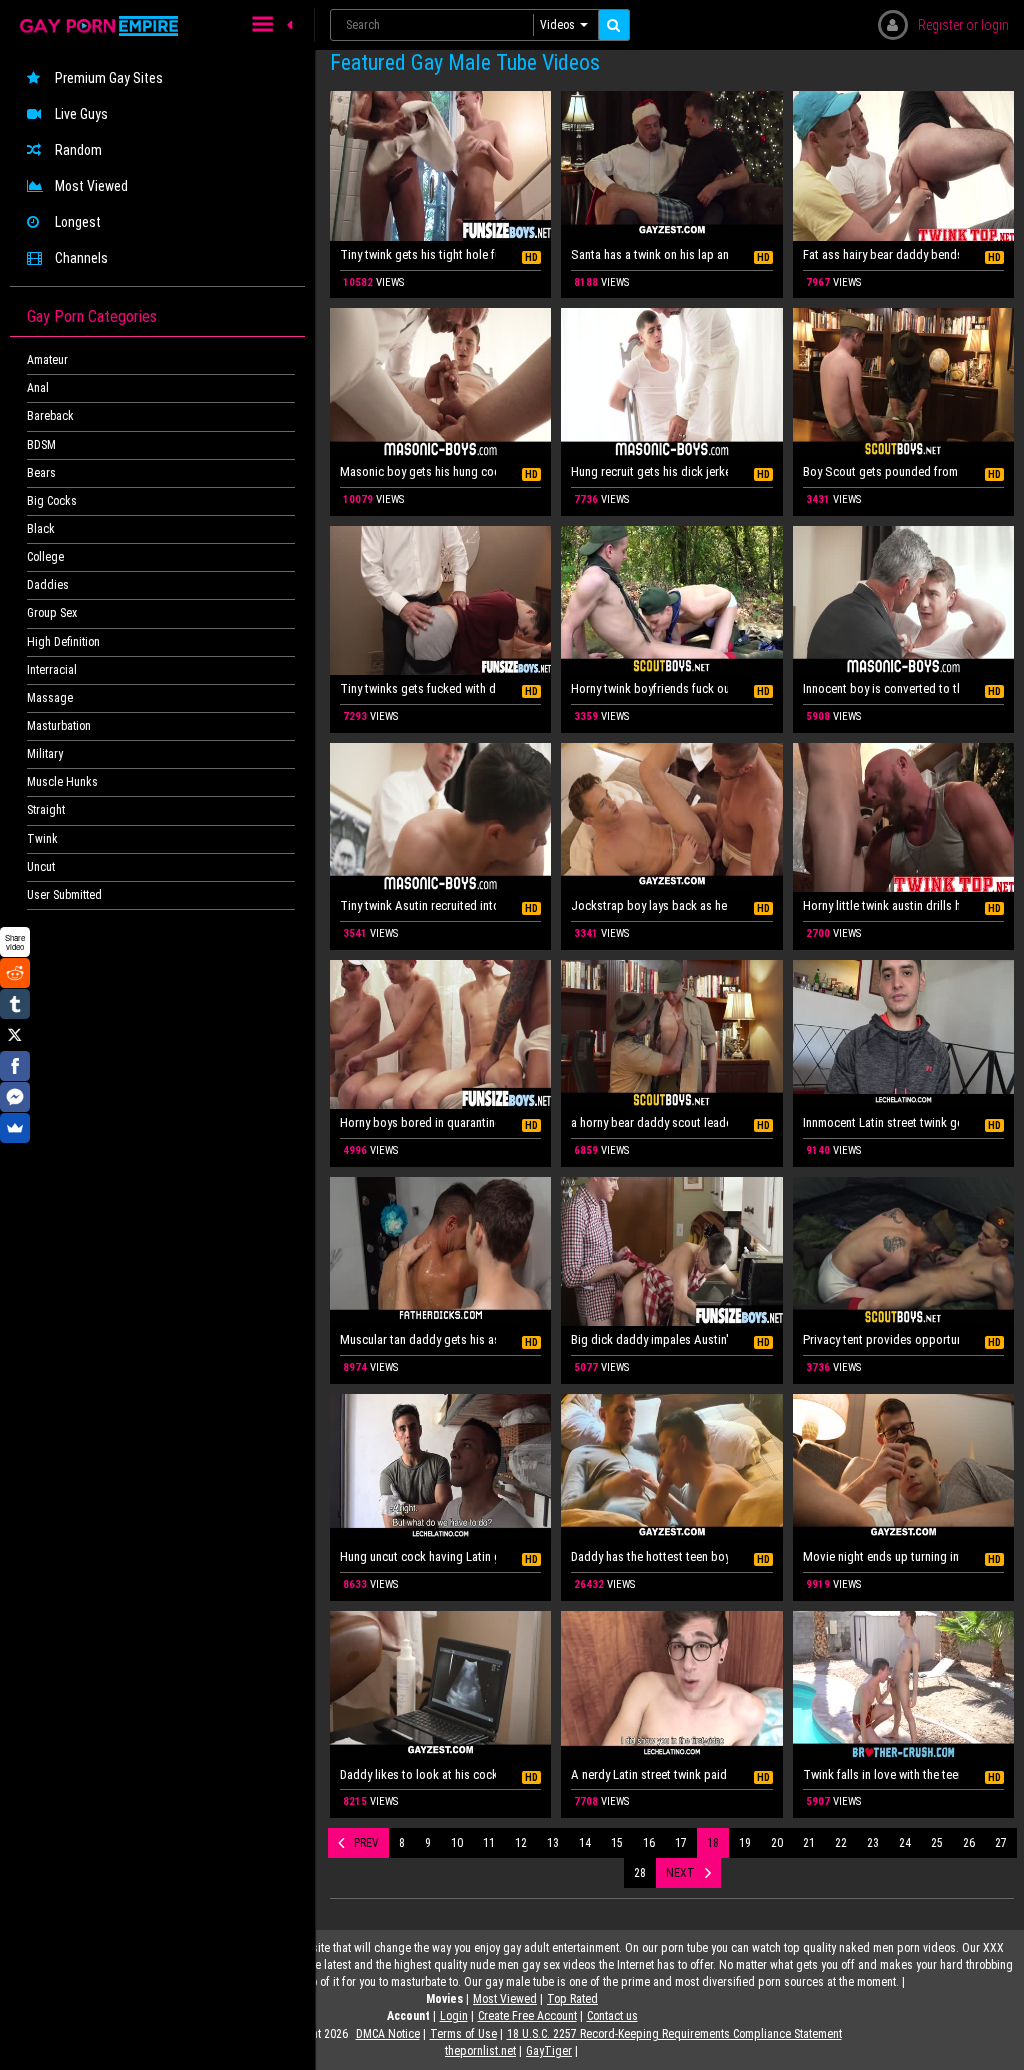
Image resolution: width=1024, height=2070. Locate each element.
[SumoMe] (15, 1128)
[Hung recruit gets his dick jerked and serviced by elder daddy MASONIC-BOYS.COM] (671, 383)
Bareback (50, 416)
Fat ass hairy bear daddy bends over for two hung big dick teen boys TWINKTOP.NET (881, 254)
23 (873, 1843)
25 (937, 1843)
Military (45, 754)
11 (489, 1843)
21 (809, 1843)
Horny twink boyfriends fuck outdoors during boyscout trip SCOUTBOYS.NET (649, 688)
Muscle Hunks (62, 782)
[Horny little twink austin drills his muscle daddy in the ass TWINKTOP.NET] (903, 818)
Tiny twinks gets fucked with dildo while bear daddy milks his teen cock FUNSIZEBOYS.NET (418, 688)
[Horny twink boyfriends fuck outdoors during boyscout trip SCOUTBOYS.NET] (671, 601)
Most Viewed (91, 186)
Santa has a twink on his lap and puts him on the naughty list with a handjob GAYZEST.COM (649, 254)
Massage (50, 698)
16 (649, 1843)
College (45, 557)
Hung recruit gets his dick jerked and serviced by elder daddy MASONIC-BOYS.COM (649, 471)
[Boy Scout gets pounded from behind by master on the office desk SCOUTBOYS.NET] (903, 383)
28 (640, 1873)
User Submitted (64, 895)
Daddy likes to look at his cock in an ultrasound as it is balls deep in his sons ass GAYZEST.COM (418, 1774)
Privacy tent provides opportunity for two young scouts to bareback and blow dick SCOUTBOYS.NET (881, 1339)
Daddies (48, 585)
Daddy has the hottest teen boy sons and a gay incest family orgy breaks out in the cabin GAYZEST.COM (649, 1556)
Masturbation (59, 726)
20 (777, 1843)
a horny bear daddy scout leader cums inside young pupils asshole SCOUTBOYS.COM (649, 1122)
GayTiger (549, 2051)
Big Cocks (52, 501)
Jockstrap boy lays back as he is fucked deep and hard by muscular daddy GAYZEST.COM (649, 905)
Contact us (612, 2016)
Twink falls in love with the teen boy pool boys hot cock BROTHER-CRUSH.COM (881, 1774)
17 (681, 1843)
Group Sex (52, 613)
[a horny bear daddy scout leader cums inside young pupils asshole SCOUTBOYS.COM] (671, 1035)
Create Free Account (527, 2016)
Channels (81, 258)
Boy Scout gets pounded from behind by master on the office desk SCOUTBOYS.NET (881, 471)
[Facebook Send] (15, 1097)
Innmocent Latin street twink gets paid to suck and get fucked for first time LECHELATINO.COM (881, 1122)
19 (745, 1843)
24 (905, 1843)
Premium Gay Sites (109, 78)
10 (457, 1843)
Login (454, 2016)
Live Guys (81, 114)
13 (553, 1843)
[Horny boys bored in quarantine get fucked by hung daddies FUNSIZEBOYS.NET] (440, 1035)
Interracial (52, 670)
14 (585, 1843)
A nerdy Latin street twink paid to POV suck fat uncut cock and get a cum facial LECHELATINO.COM (649, 1774)
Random (78, 150)
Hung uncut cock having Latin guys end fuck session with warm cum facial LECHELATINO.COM (418, 1556)
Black (41, 529)
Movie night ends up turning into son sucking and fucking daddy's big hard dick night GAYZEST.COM (881, 1556)
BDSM (41, 445)
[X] (15, 1035)
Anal (38, 388)
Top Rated (572, 1999)
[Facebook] (15, 1066)
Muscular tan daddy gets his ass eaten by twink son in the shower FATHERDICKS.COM (418, 1339)
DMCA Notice (388, 2034)
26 (969, 1843)
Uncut (41, 867)
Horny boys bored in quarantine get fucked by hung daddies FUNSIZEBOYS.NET (418, 1122)
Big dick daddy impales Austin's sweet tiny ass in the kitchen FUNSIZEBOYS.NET (649, 1339)
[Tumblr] (15, 1004)
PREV (366, 1843)
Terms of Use (463, 2034)
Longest (78, 222)
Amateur (47, 360)
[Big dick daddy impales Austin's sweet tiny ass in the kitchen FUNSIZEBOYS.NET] (671, 1252)
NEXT (680, 1873)
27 (1001, 1843)
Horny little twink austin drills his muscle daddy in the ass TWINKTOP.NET (881, 905)
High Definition (63, 642)
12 (521, 1843)
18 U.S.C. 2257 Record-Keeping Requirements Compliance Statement (674, 2034)
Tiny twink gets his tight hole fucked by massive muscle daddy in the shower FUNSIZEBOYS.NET (418, 254)
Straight (46, 810)
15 (617, 1843)
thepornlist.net (480, 2051)
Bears (41, 473)
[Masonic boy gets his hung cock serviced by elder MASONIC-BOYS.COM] (440, 383)
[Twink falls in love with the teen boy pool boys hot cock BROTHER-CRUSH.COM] (903, 1686)
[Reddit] (15, 973)
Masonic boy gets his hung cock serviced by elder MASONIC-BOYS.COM (418, 471)
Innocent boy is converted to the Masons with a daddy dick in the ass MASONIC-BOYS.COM (881, 688)
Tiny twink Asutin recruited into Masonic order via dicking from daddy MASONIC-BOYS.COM (418, 905)
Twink (42, 839)
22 (841, 1843)
